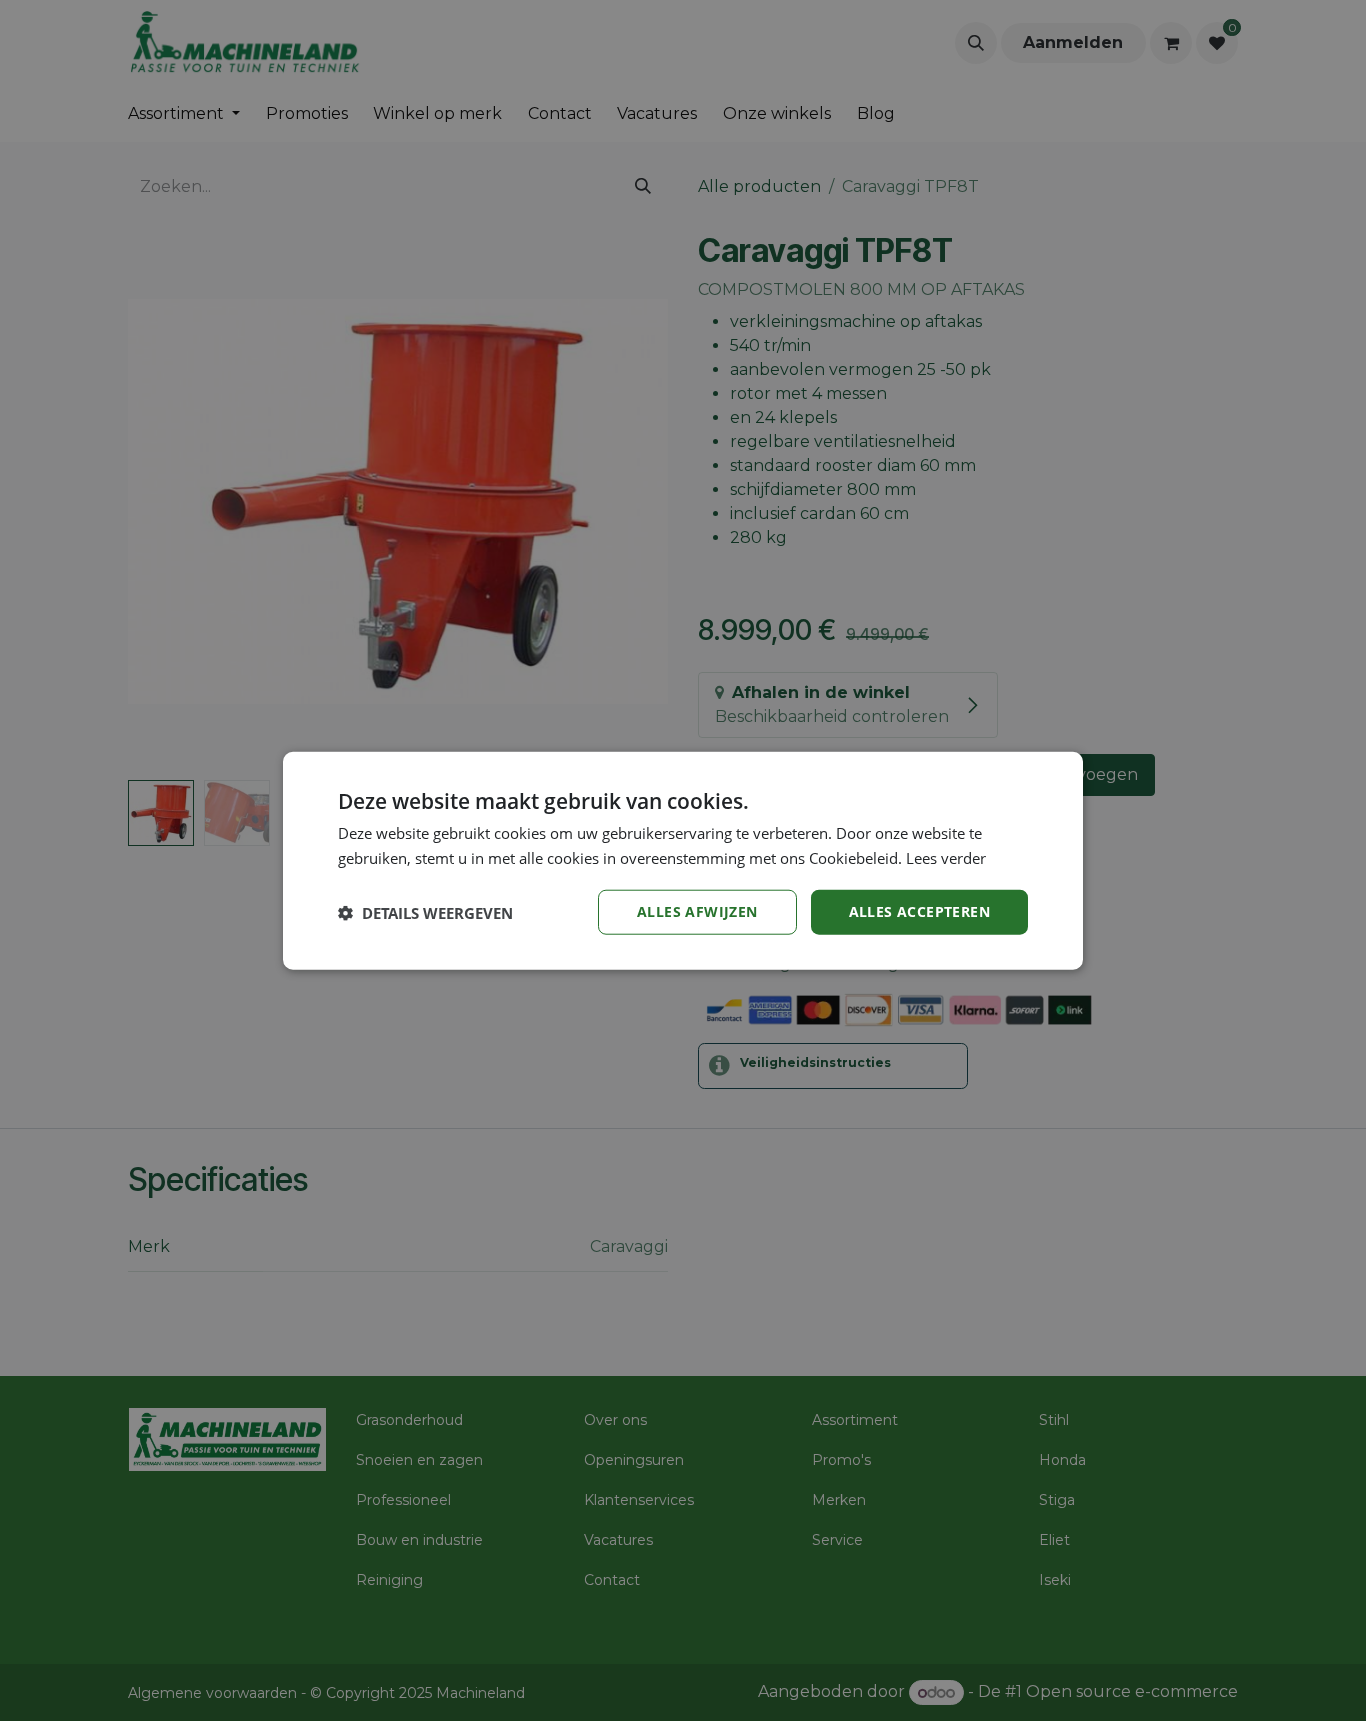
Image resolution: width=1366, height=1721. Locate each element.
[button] (425, 912)
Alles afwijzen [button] (697, 911)
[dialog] (683, 860)
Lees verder (946, 857)
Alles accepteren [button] (919, 911)
